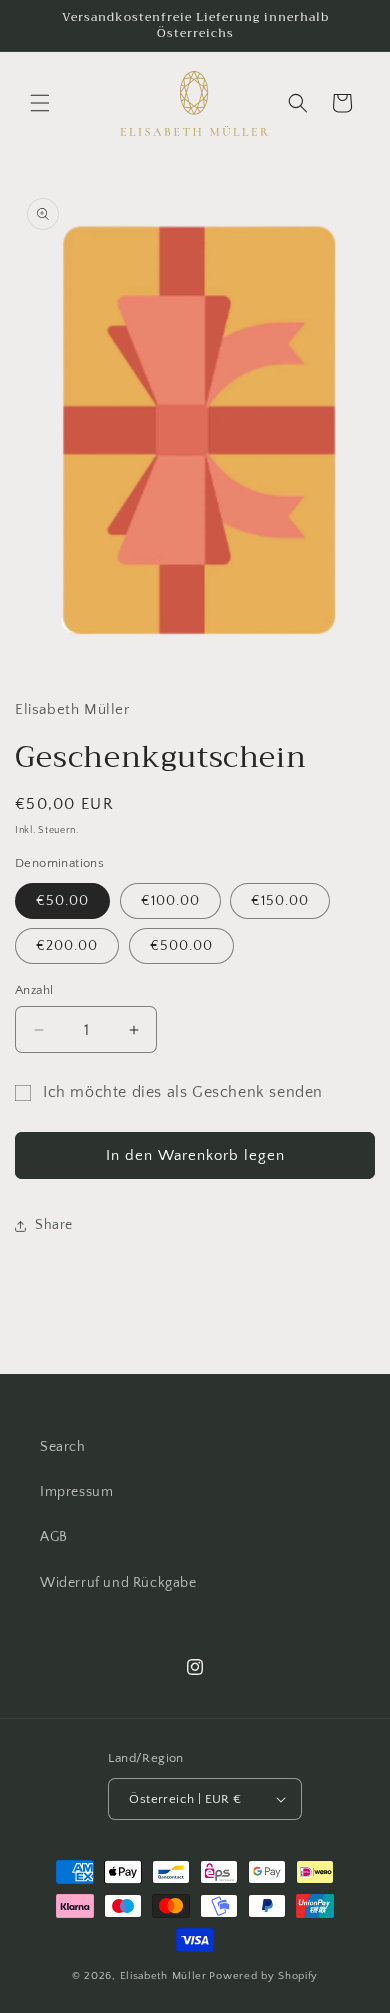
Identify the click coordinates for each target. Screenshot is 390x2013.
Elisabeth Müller (163, 1976)
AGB (54, 1537)
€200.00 (67, 946)
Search (63, 1447)
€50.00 (62, 901)
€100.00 (170, 901)
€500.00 (181, 946)
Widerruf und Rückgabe (118, 1583)
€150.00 (280, 901)
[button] (40, 103)
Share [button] (54, 1225)
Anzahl (34, 990)
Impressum (76, 1492)
